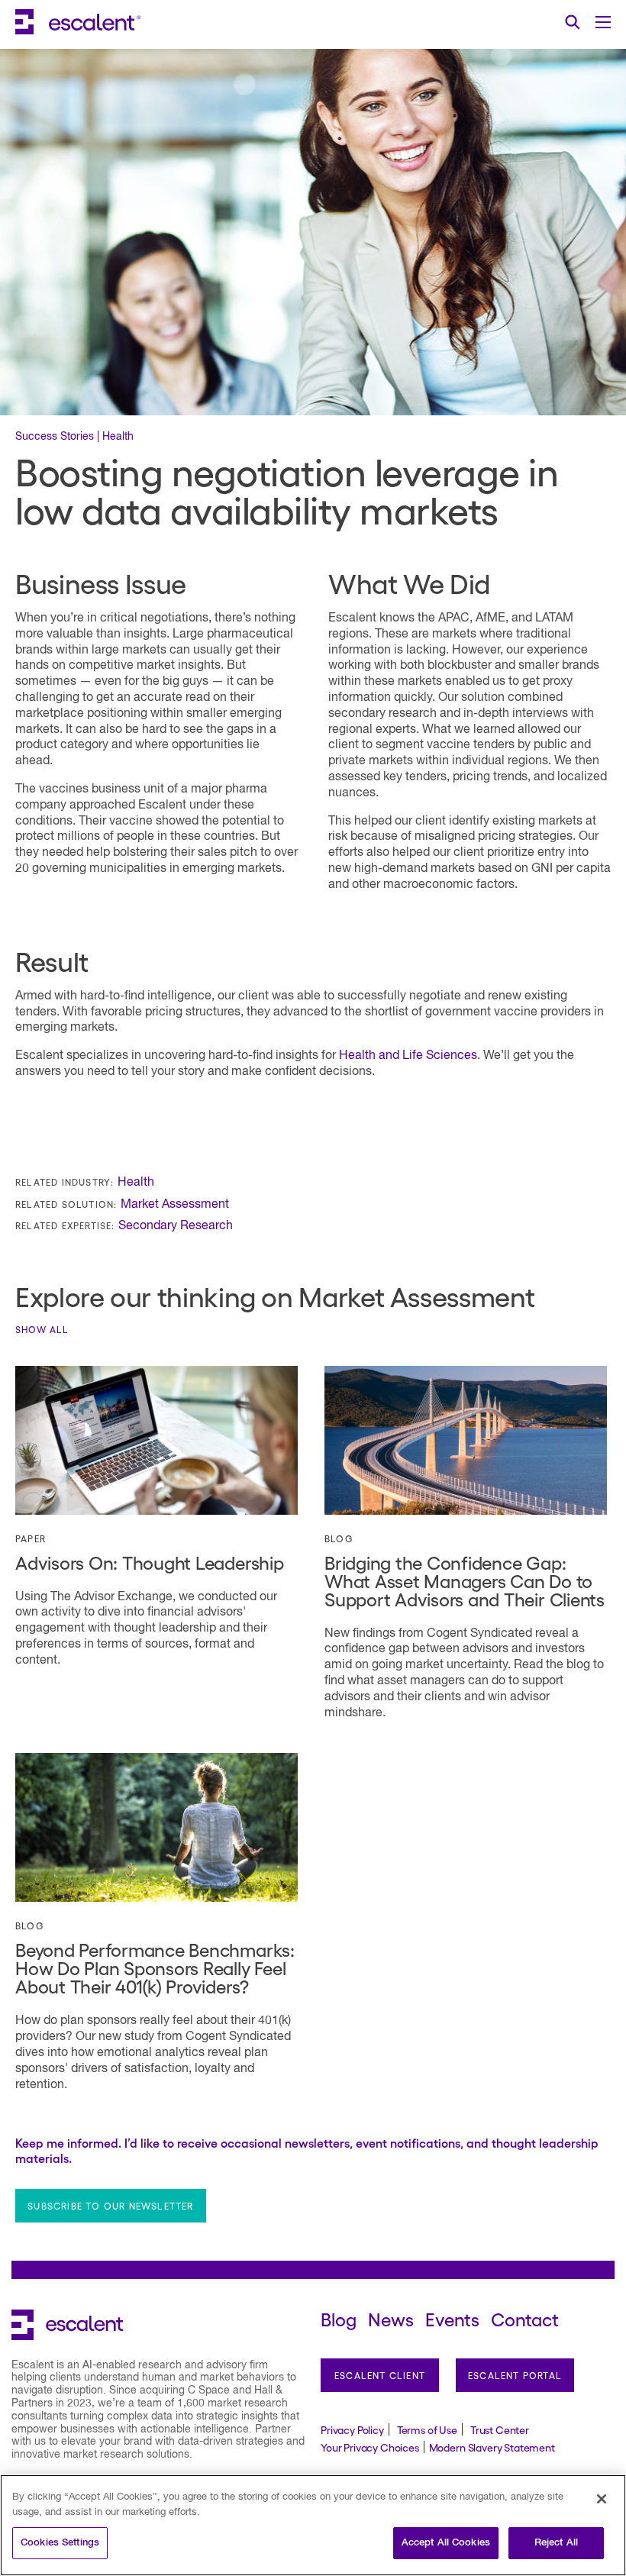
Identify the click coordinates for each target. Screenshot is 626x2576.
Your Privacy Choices (370, 2447)
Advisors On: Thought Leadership (150, 1562)
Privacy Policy (352, 2429)
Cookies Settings (60, 2543)
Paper (31, 1538)
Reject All (556, 2543)
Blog (339, 1538)
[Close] (602, 2499)
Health (136, 1183)
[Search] (573, 22)
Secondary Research (176, 1226)
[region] (313, 2525)
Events (452, 2318)
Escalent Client (380, 2375)
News (391, 2318)
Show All (42, 1329)
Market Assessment (175, 1205)
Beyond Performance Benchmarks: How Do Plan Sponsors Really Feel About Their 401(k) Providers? (155, 1967)
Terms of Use (427, 2429)
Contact (525, 2318)
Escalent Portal (515, 2375)
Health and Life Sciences (408, 1056)
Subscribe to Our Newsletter (110, 2206)
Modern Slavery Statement (492, 2447)
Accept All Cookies (446, 2543)
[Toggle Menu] (603, 22)
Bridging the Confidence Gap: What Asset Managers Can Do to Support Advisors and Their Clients (465, 1580)
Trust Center (500, 2429)
